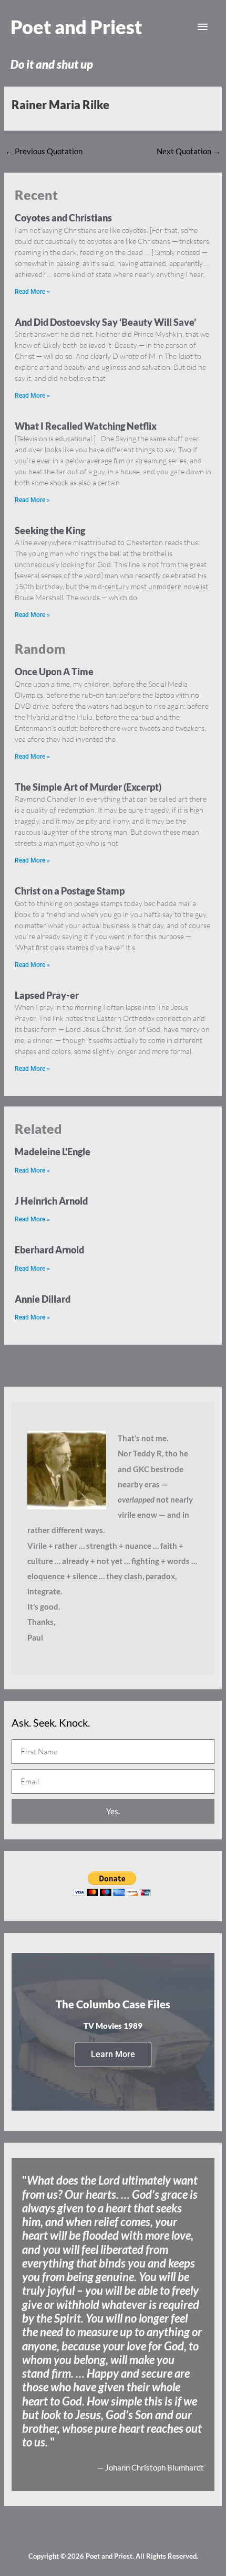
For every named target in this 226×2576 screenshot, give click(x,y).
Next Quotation (189, 151)
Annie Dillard (43, 1299)
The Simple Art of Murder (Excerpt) (88, 787)
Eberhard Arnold (49, 1250)
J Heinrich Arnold (51, 1201)
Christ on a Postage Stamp (70, 891)
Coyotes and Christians (63, 218)
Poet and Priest (76, 27)
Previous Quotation (44, 151)
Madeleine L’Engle (53, 1152)
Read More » (32, 292)
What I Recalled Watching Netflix (86, 426)
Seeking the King (50, 530)
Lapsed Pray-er (47, 995)
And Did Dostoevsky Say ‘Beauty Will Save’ (105, 322)
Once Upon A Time (54, 672)
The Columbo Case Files (113, 2004)
